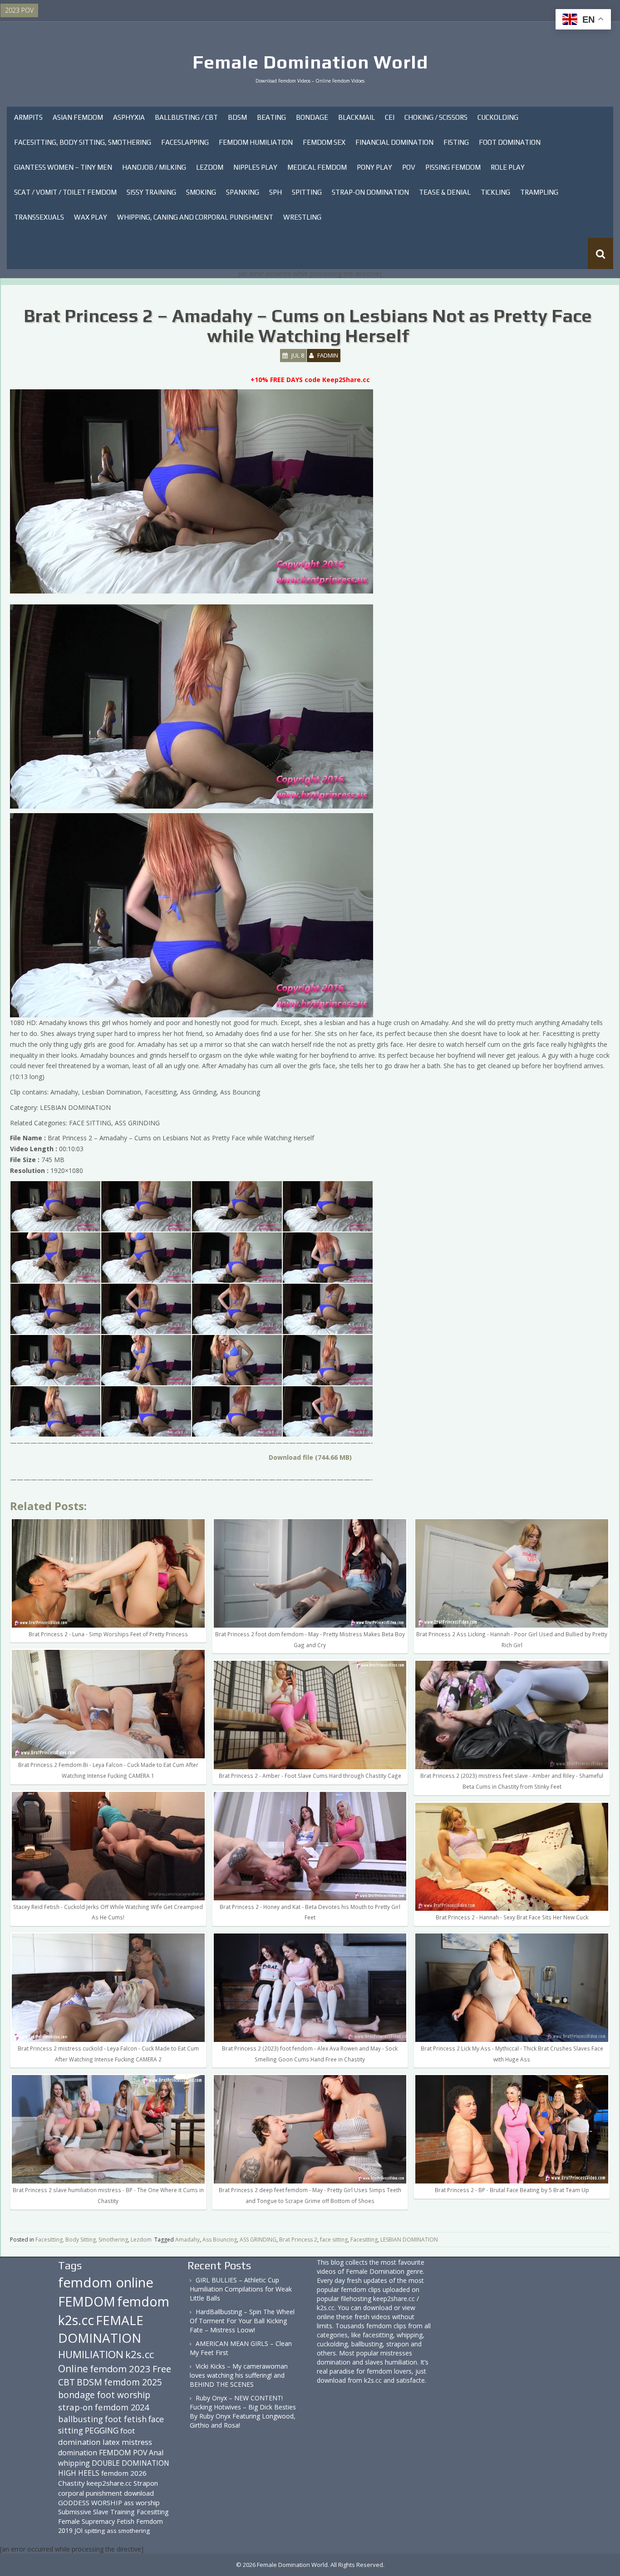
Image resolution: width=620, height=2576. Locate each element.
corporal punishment (90, 2493)
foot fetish (126, 2419)
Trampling (539, 192)
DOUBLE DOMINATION (130, 2463)
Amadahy (187, 2240)
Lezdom (210, 167)
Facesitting (364, 2240)
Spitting (307, 192)
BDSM (237, 117)
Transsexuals (39, 217)
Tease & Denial (445, 192)
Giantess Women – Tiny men (63, 167)
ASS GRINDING (258, 2240)
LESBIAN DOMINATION (409, 2240)
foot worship (123, 2395)
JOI (79, 2530)
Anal (156, 2453)
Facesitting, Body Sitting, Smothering (83, 142)
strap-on (76, 2407)
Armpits (28, 117)
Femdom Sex (324, 142)
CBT (66, 2382)
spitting (95, 2531)
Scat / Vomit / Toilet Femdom (65, 192)
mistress (137, 2442)
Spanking (243, 192)
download (139, 2493)
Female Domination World (310, 62)
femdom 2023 (120, 2369)
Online (73, 2369)
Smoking (201, 192)
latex (111, 2442)
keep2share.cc (109, 2483)
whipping (74, 2463)
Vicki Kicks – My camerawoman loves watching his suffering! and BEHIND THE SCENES (239, 2375)
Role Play (508, 167)
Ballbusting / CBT (186, 117)
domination (78, 2453)
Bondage (312, 117)
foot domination (96, 2436)
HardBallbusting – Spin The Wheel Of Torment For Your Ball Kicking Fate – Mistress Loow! (242, 2321)
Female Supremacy (86, 2521)
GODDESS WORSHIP (90, 2502)
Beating (271, 117)
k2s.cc (140, 2354)
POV (409, 167)
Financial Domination (394, 142)
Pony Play (374, 167)
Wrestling (302, 217)
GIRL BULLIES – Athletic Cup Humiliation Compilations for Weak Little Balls (241, 2289)
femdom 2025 (133, 2382)
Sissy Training (151, 192)
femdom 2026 (124, 2473)
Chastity (71, 2483)
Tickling (495, 192)
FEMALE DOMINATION (101, 2329)
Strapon (146, 2483)
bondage (76, 2395)
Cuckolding (498, 117)
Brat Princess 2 (298, 2240)
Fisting (456, 142)
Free (162, 2369)
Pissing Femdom (453, 167)
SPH (276, 192)
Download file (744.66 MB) (310, 1457)
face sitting (334, 2240)
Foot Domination (510, 142)
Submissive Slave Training (96, 2512)
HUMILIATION (91, 2354)
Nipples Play (255, 167)
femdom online (106, 2282)
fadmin (328, 355)
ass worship (142, 2502)
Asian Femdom (78, 117)
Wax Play (91, 217)
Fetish (125, 2521)
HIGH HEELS (79, 2473)
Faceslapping (185, 142)
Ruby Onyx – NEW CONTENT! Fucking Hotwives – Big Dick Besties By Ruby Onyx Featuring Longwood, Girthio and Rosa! (243, 2412)
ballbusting (81, 2419)
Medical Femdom (317, 167)
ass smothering (128, 2531)
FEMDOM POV (123, 2453)
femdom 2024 (122, 2407)
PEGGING (102, 2430)
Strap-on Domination (370, 192)
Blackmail (357, 117)
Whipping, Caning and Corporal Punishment (195, 217)
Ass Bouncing (220, 2240)
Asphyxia (129, 117)
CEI (390, 117)
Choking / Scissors (436, 117)
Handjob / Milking (154, 167)
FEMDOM (87, 2301)
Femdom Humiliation (256, 142)
